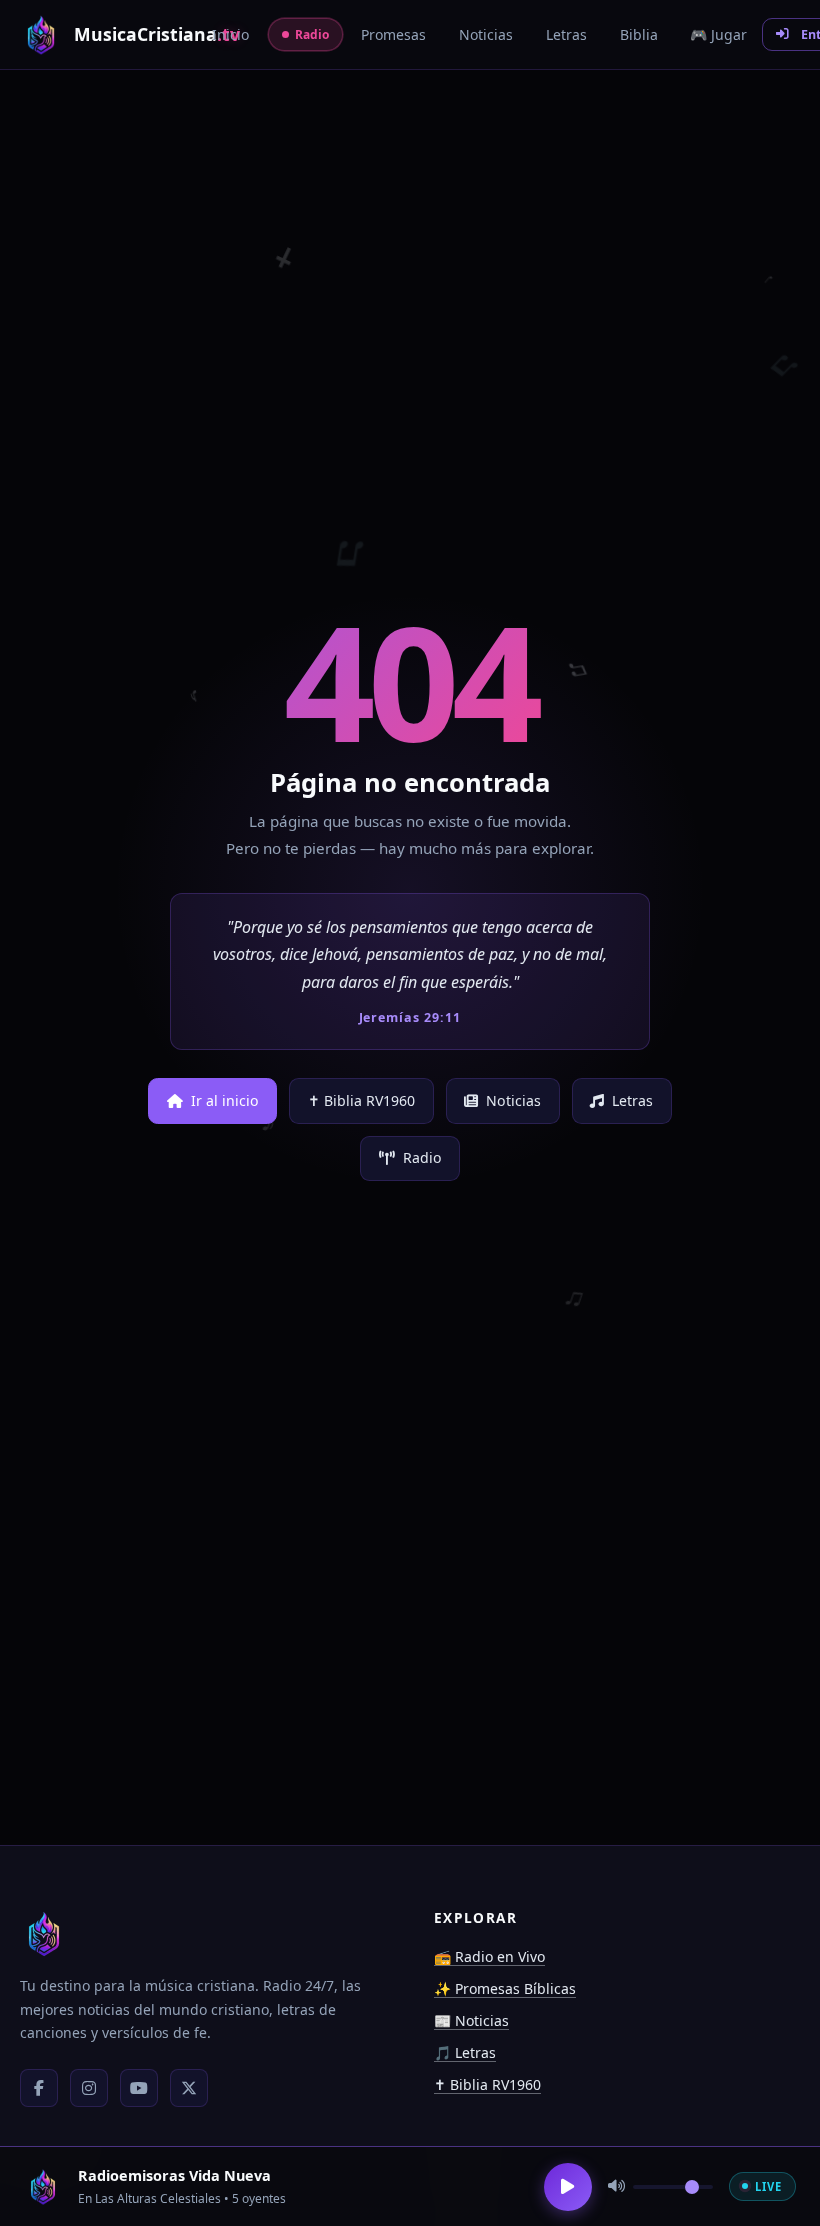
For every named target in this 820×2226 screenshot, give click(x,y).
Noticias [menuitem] (486, 34)
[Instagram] (89, 2088)
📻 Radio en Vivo (489, 1956)
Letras (632, 1100)
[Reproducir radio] (568, 2187)
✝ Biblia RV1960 (361, 1100)
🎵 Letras (465, 2052)
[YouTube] (139, 2088)
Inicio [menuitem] (230, 34)
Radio (422, 1157)
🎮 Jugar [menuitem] (718, 34)
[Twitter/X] (189, 2088)
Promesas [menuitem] (393, 34)
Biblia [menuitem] (639, 34)
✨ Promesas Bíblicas (505, 1988)
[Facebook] (39, 2088)
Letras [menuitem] (566, 34)
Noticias (513, 1100)
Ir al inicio (225, 1100)
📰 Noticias (471, 2020)
